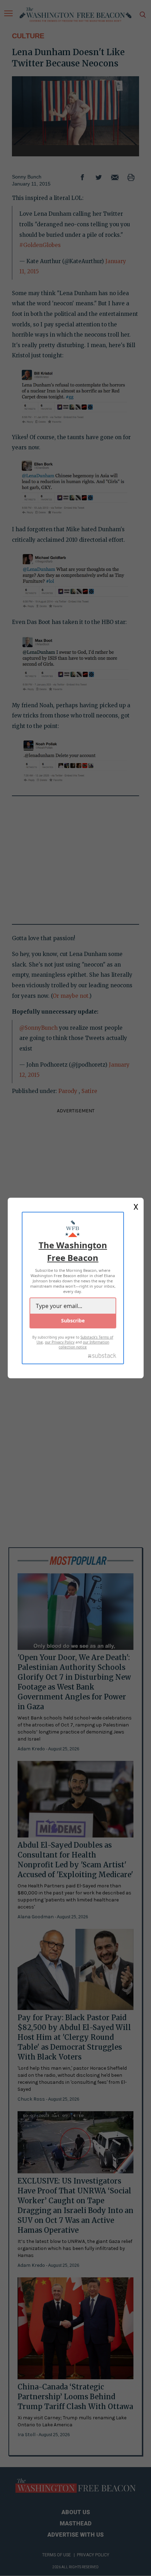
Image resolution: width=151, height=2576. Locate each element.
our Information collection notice (84, 1345)
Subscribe (73, 1320)
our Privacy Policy (60, 1342)
